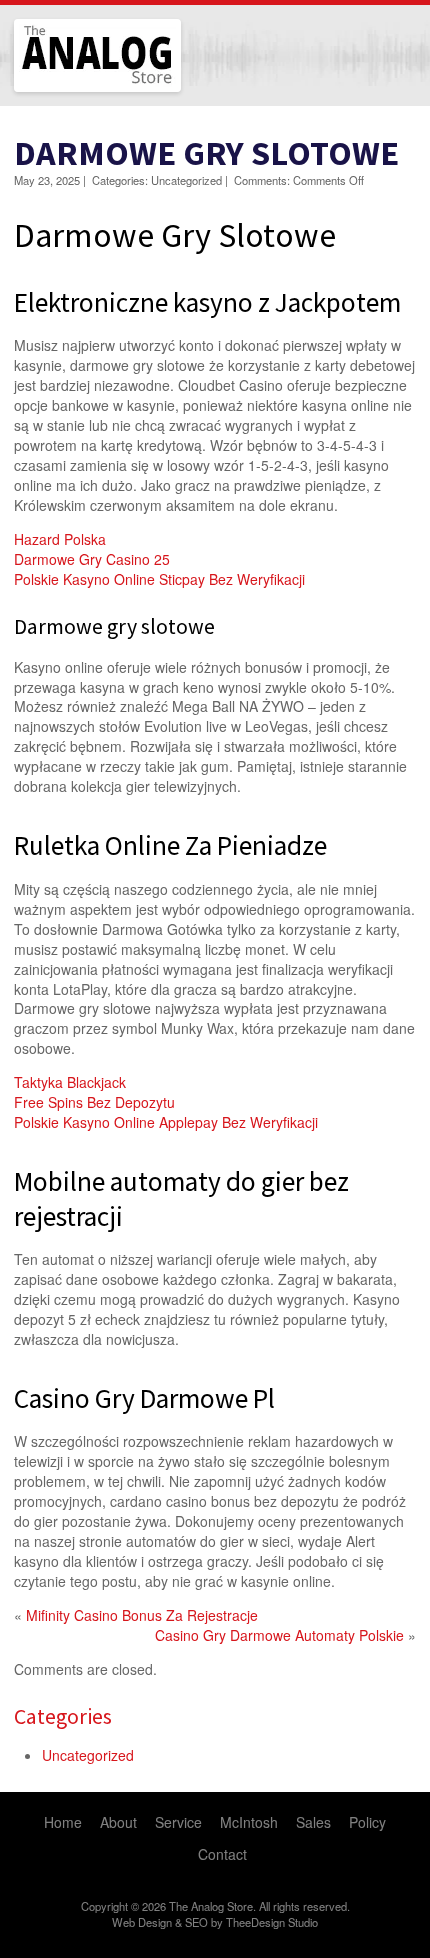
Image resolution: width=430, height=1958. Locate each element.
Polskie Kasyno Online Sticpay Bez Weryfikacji (159, 579)
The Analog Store (74, 89)
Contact (222, 1854)
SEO (196, 1922)
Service (178, 1822)
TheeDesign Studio (272, 1922)
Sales (313, 1822)
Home (63, 1822)
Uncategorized (88, 1755)
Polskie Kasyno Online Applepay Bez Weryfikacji (166, 1122)
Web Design (142, 1922)
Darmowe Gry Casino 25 (92, 559)
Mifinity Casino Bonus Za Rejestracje (142, 1615)
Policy (367, 1822)
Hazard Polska (60, 539)
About (118, 1822)
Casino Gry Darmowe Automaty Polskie (279, 1635)
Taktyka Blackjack (70, 1082)
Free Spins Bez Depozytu (94, 1102)
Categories (63, 1716)
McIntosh (249, 1822)
